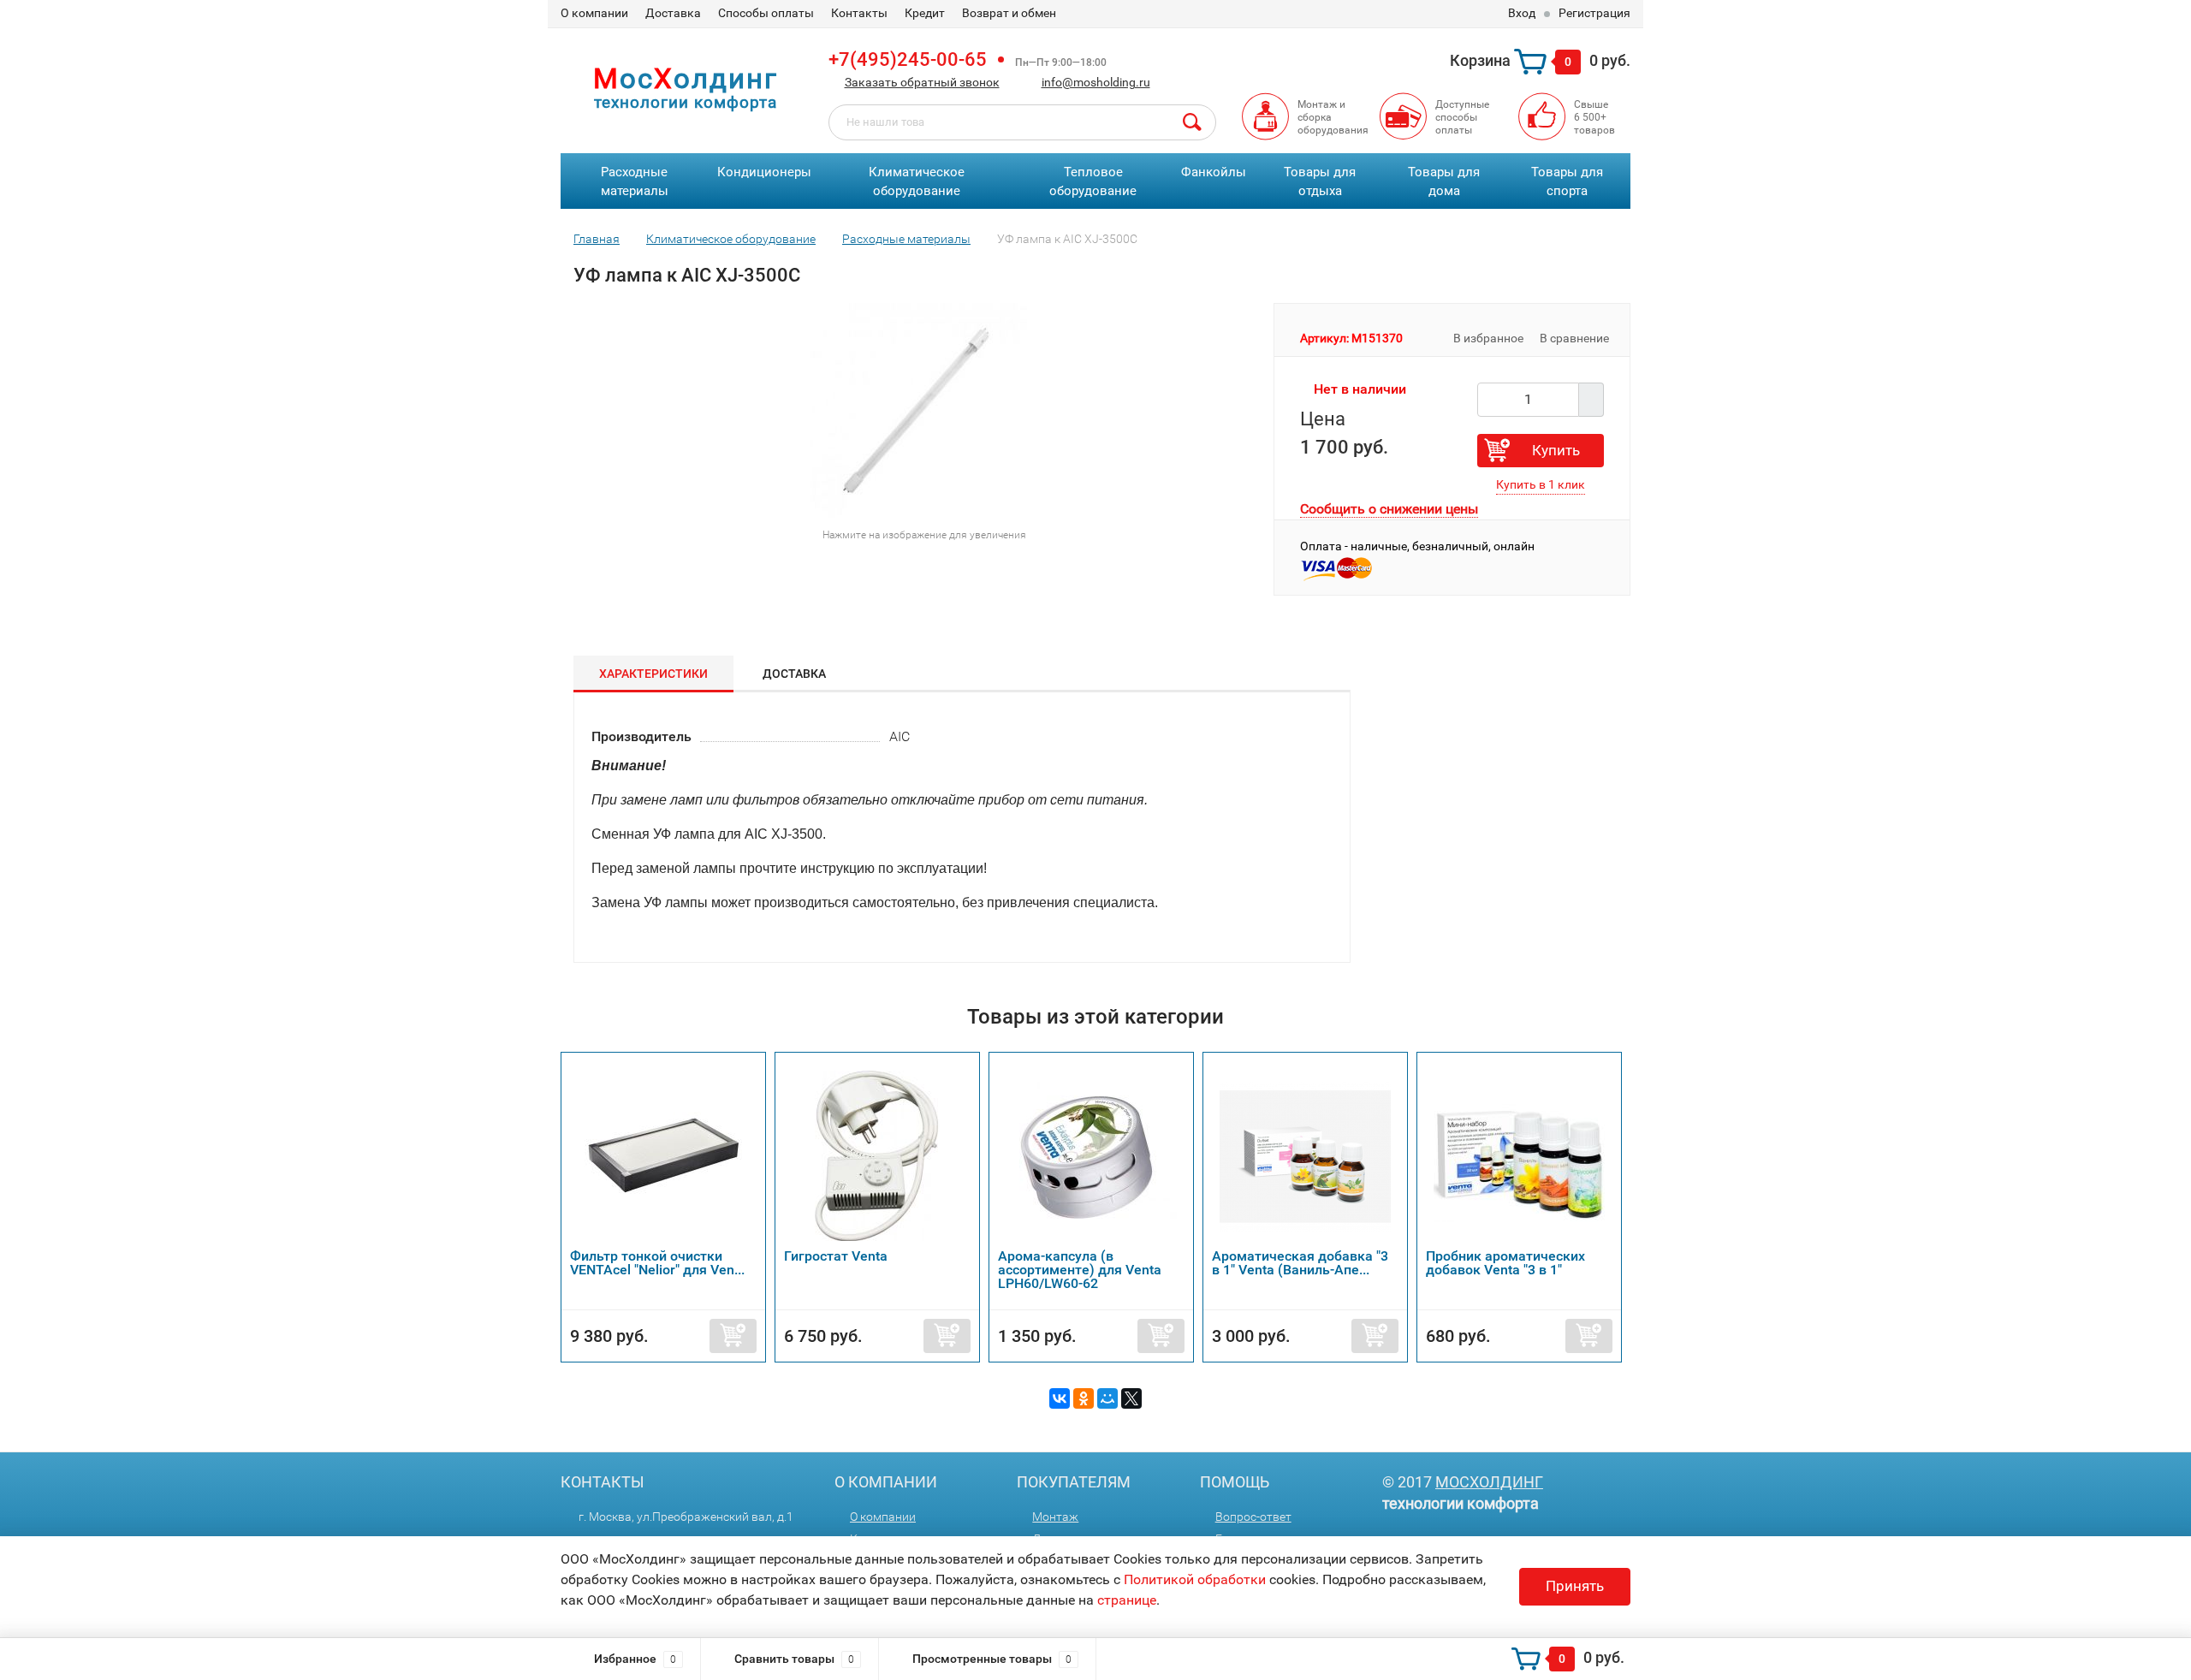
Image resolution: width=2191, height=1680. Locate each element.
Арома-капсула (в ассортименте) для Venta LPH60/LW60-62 (1080, 1270)
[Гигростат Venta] (877, 1155)
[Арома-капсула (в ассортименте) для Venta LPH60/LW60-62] (1091, 1155)
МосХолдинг (1489, 1482)
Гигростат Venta (836, 1256)
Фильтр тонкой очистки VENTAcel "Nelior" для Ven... (657, 1263)
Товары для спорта (1567, 182)
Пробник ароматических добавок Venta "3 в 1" (1505, 1263)
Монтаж (1055, 1517)
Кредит (925, 13)
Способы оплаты (766, 13)
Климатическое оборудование (917, 182)
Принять (1575, 1586)
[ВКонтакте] (1060, 1398)
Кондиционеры (764, 172)
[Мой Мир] (1107, 1398)
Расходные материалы (635, 182)
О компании (594, 13)
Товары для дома (1444, 182)
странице (1127, 1600)
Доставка (673, 13)
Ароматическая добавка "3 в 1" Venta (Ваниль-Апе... (1300, 1263)
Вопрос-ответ (1253, 1517)
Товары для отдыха (1320, 182)
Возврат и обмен (1009, 13)
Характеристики (653, 674)
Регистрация (1594, 13)
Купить (1556, 450)
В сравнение (1576, 338)
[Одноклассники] (1084, 1398)
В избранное (1487, 338)
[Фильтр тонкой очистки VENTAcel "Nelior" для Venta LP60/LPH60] (663, 1155)
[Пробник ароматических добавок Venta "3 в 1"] (1519, 1155)
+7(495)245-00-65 (908, 59)
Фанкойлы (1214, 172)
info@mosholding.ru (1096, 82)
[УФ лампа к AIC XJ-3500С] (917, 410)
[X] (1131, 1398)
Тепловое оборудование (1093, 182)
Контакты (859, 13)
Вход (1522, 13)
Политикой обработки (1195, 1579)
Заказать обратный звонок (922, 82)
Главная (597, 239)
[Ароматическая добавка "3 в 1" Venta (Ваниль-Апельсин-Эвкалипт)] (1305, 1155)
